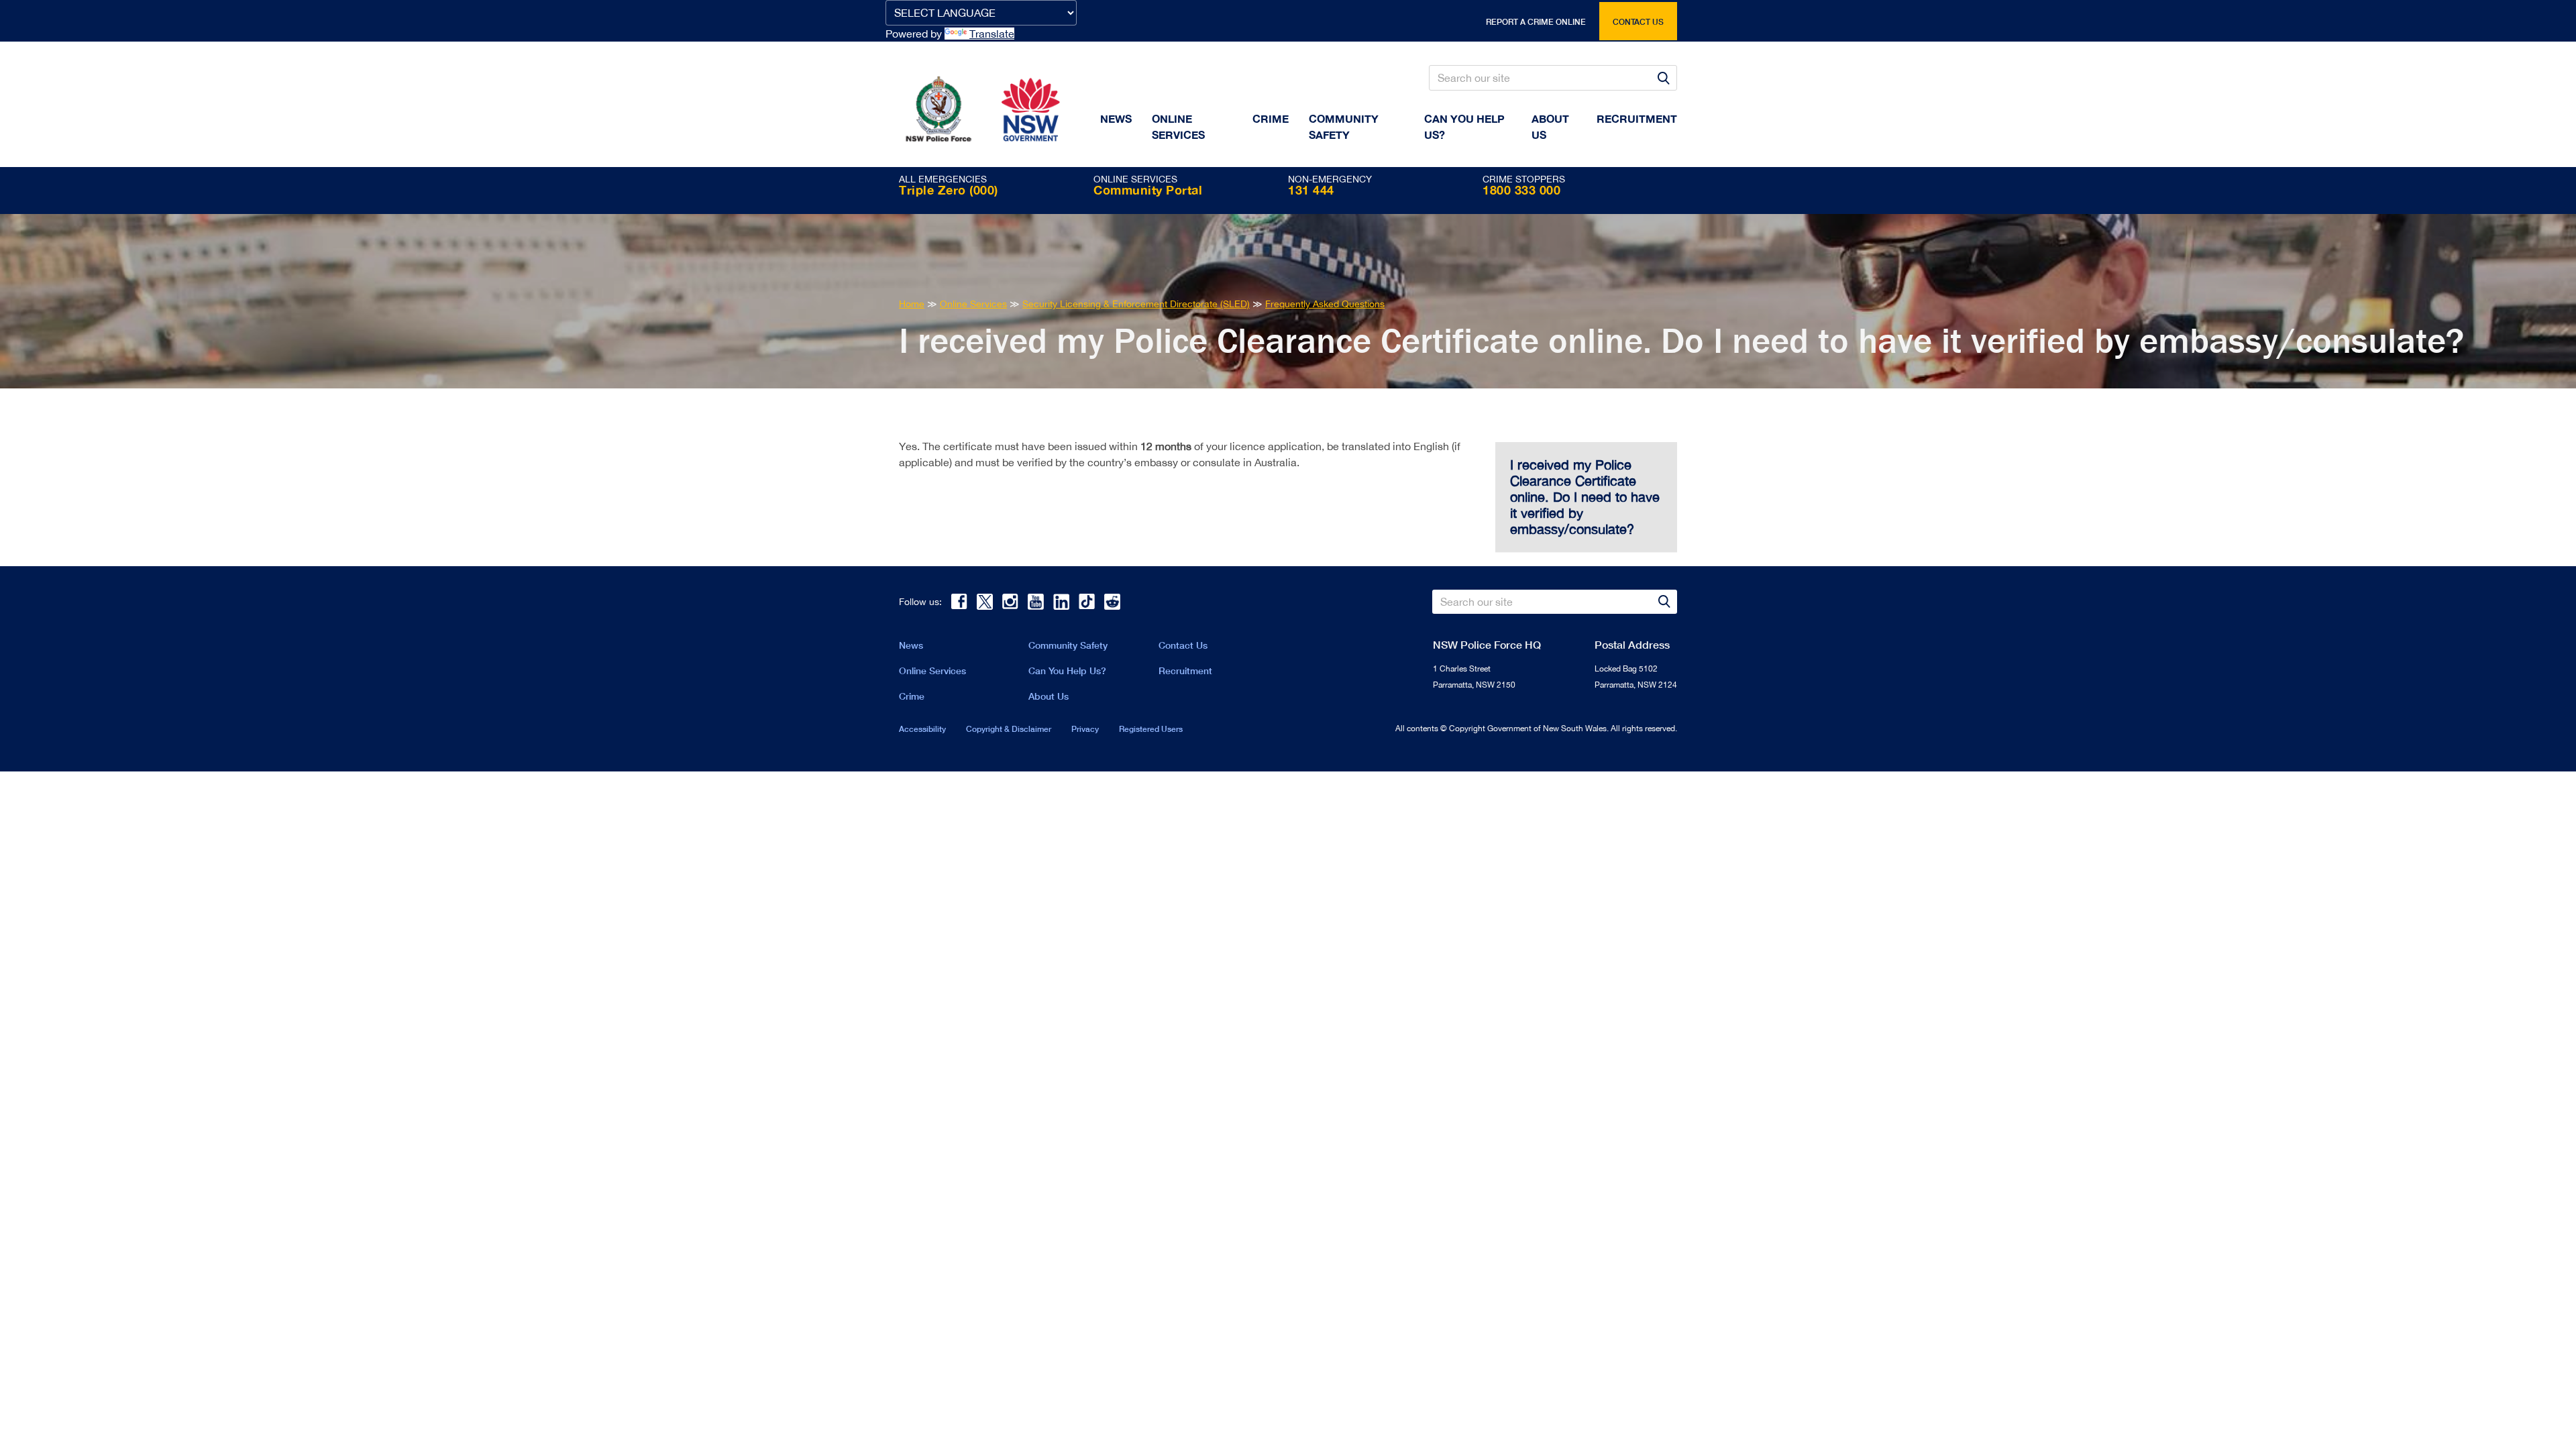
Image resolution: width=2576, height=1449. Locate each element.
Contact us (1638, 22)
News (1116, 118)
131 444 (1311, 190)
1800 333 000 (1521, 190)
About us (1550, 126)
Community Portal (1148, 190)
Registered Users (1151, 729)
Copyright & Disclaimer (1009, 729)
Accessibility (922, 729)
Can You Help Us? (1464, 126)
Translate (992, 34)
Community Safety (1344, 126)
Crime (1271, 118)
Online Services (1178, 126)
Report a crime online (1536, 22)
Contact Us (1183, 645)
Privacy (1085, 729)
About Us (1049, 696)
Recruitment (1637, 118)
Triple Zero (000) (949, 190)
